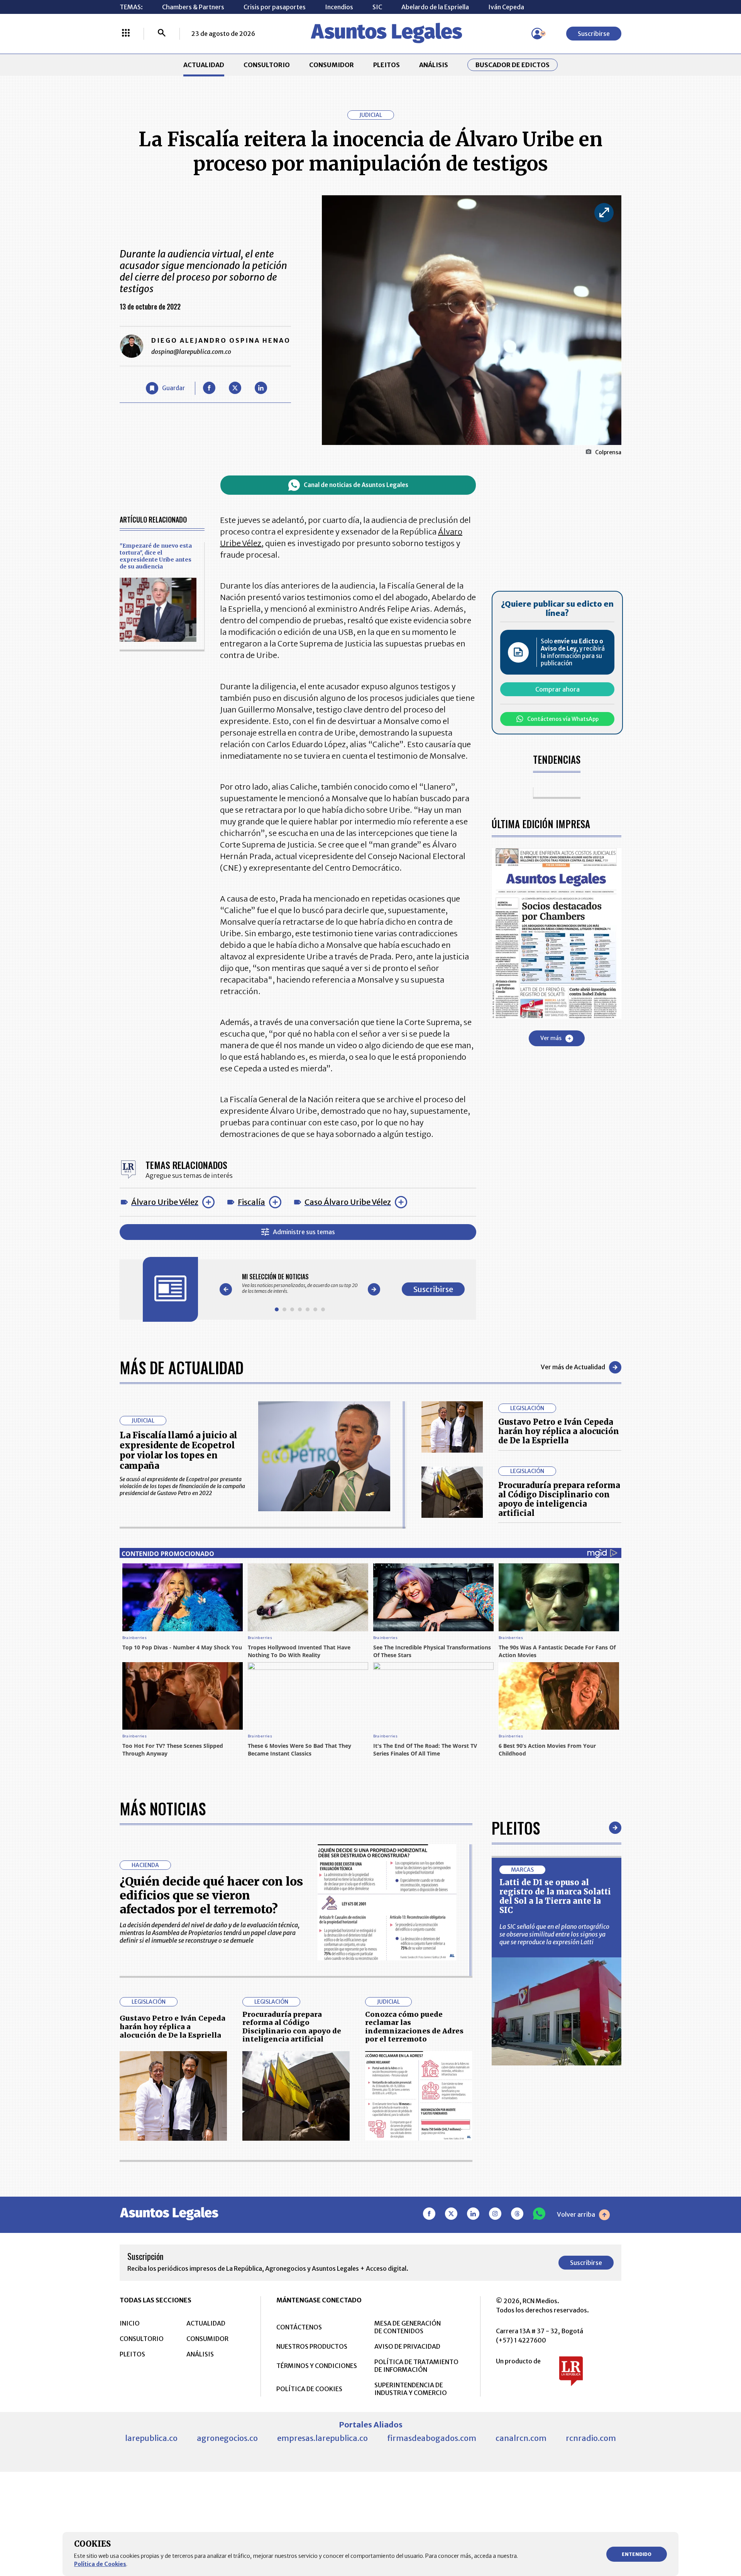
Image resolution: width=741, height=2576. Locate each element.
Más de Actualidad (182, 1367)
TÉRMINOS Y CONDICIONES (317, 2366)
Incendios (339, 7)
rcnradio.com (591, 2438)
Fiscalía (251, 1202)
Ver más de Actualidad (573, 1367)
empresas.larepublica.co (322, 2438)
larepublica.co (151, 2438)
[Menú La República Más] (126, 34)
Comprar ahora (557, 689)
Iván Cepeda (506, 7)
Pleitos (516, 1828)
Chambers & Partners (193, 7)
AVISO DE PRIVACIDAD (407, 2346)
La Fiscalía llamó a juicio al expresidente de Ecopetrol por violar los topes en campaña (178, 1450)
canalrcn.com (521, 2438)
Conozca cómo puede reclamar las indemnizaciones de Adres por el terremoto (414, 2027)
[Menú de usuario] (537, 34)
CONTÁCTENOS (299, 2327)
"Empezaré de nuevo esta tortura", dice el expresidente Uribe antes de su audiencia (156, 556)
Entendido (637, 2554)
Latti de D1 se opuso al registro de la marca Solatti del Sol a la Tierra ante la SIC (555, 1896)
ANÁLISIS (434, 65)
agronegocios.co (227, 2438)
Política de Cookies (100, 2564)
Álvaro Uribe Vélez (165, 1202)
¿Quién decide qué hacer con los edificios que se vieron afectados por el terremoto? (211, 1895)
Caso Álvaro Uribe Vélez (348, 1202)
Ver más (551, 1038)
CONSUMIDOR (332, 65)
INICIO (130, 2323)
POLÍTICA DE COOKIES (309, 2389)
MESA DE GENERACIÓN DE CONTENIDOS (408, 2327)
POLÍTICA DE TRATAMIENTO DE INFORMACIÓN (416, 2366)
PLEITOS (387, 65)
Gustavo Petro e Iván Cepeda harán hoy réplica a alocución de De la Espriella (559, 1431)
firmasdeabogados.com (432, 2438)
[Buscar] (162, 34)
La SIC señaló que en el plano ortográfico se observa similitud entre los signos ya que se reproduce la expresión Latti (554, 1934)
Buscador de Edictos (513, 65)
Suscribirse (594, 34)
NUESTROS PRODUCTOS (312, 2346)
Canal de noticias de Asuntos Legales (356, 485)
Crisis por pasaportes (275, 7)
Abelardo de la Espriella (435, 7)
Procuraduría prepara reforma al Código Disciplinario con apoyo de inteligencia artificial (559, 1499)
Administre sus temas (304, 1232)
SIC (377, 7)
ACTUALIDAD (204, 65)
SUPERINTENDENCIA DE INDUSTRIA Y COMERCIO (411, 2389)
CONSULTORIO (267, 65)
